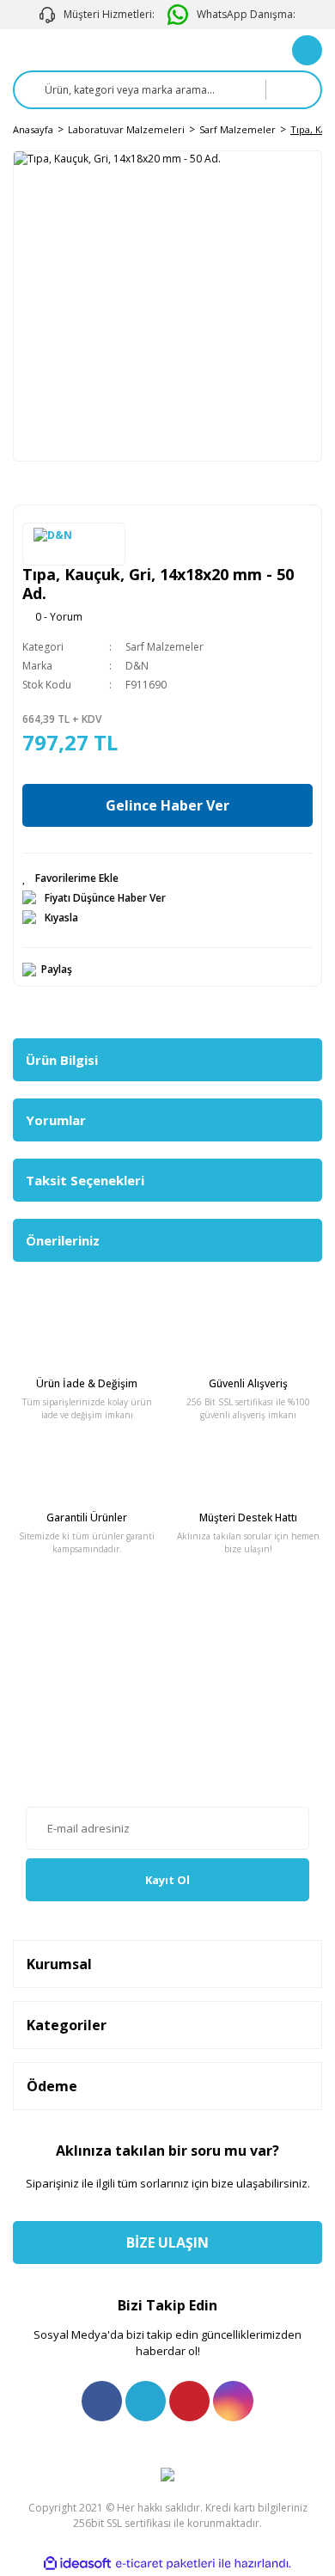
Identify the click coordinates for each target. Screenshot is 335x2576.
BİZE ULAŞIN (167, 2243)
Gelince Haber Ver (167, 805)
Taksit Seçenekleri (85, 1180)
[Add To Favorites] (167, 878)
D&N (137, 666)
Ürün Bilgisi (62, 1060)
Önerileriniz (63, 1240)
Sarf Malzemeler (164, 647)
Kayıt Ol (167, 1880)
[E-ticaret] (165, 2563)
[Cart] (307, 50)
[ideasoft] (77, 2564)
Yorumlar (56, 1120)
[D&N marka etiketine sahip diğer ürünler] (74, 544)
